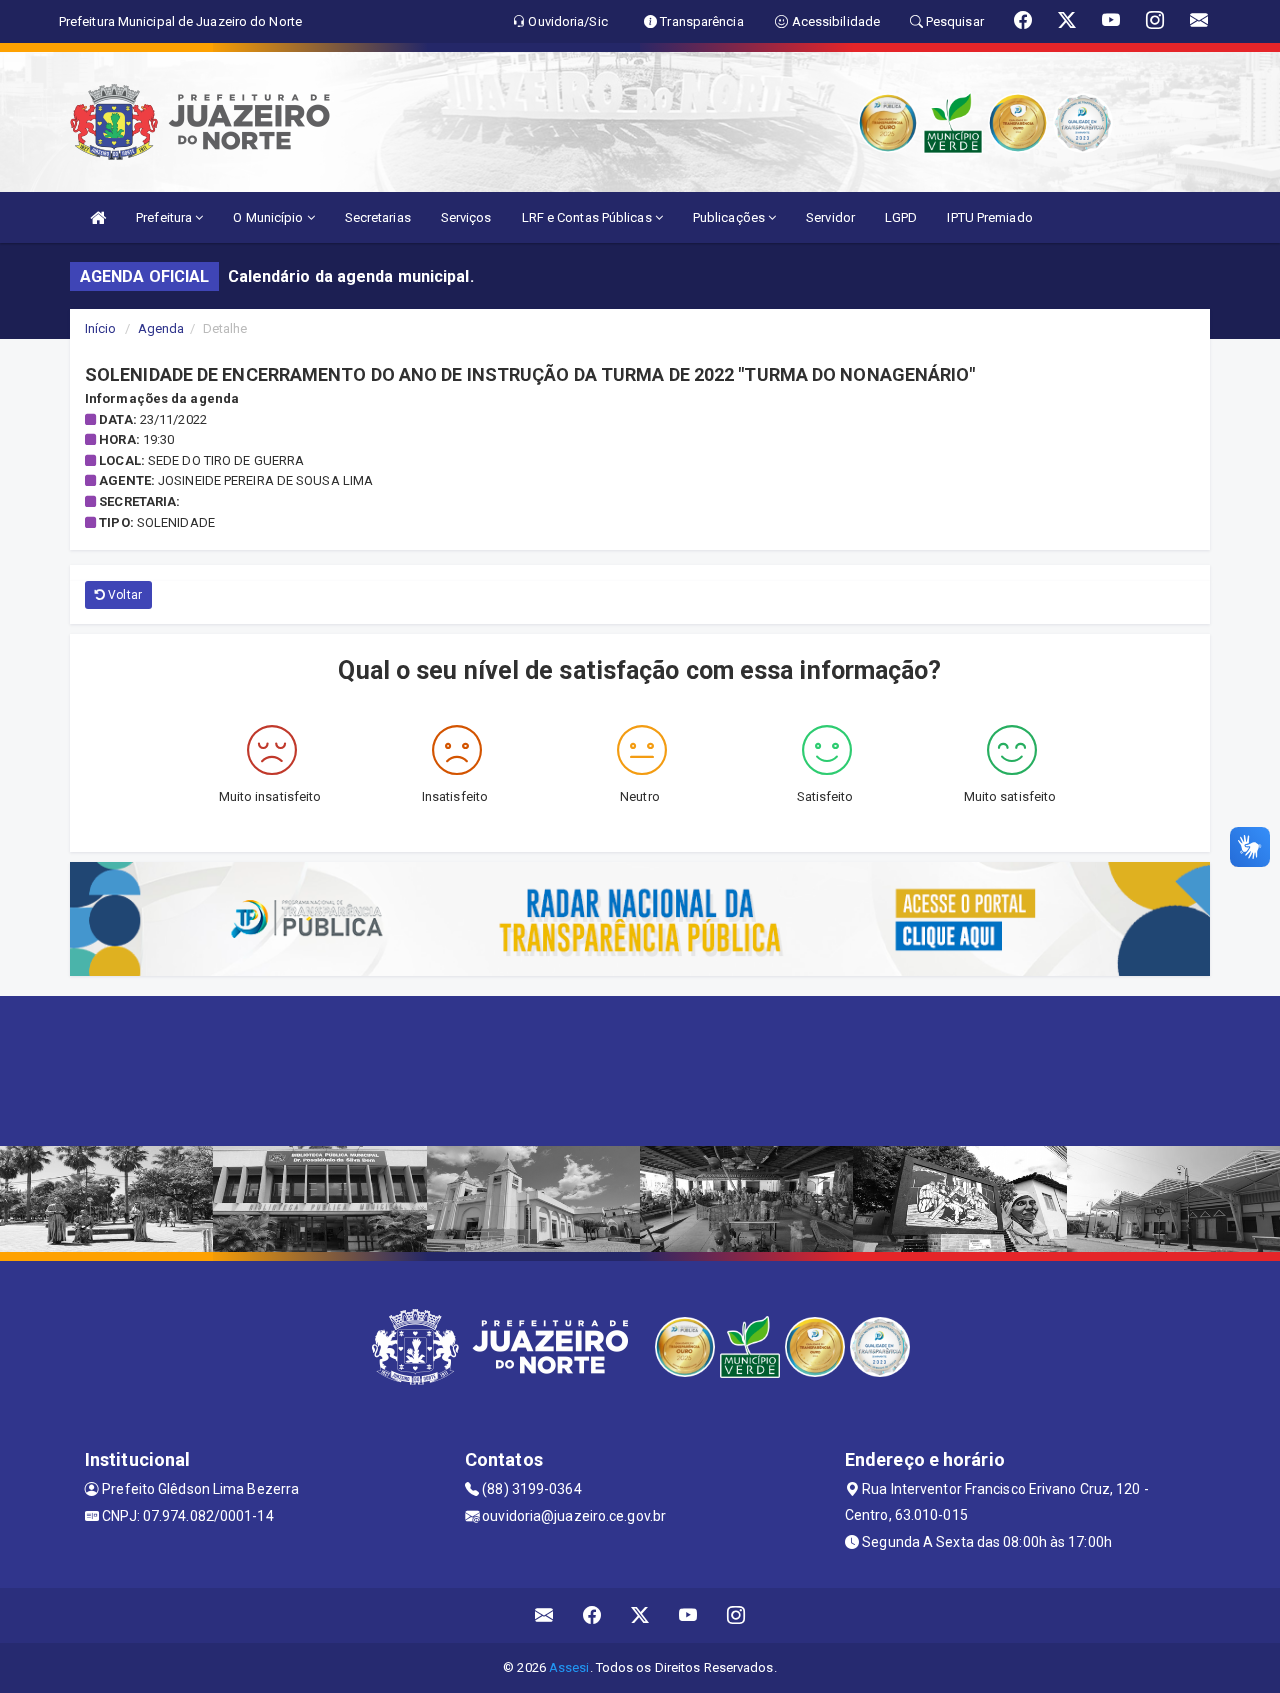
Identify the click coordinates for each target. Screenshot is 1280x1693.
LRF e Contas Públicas (588, 217)
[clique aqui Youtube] (688, 1615)
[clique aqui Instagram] (736, 1615)
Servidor (830, 217)
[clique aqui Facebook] (592, 1615)
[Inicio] (98, 217)
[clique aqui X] (640, 1615)
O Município (269, 217)
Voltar (123, 595)
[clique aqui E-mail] (544, 1615)
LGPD (901, 217)
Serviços (466, 217)
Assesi (569, 1667)
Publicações (730, 217)
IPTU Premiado (989, 217)
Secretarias (378, 217)
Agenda (161, 328)
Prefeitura (165, 217)
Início (101, 328)
